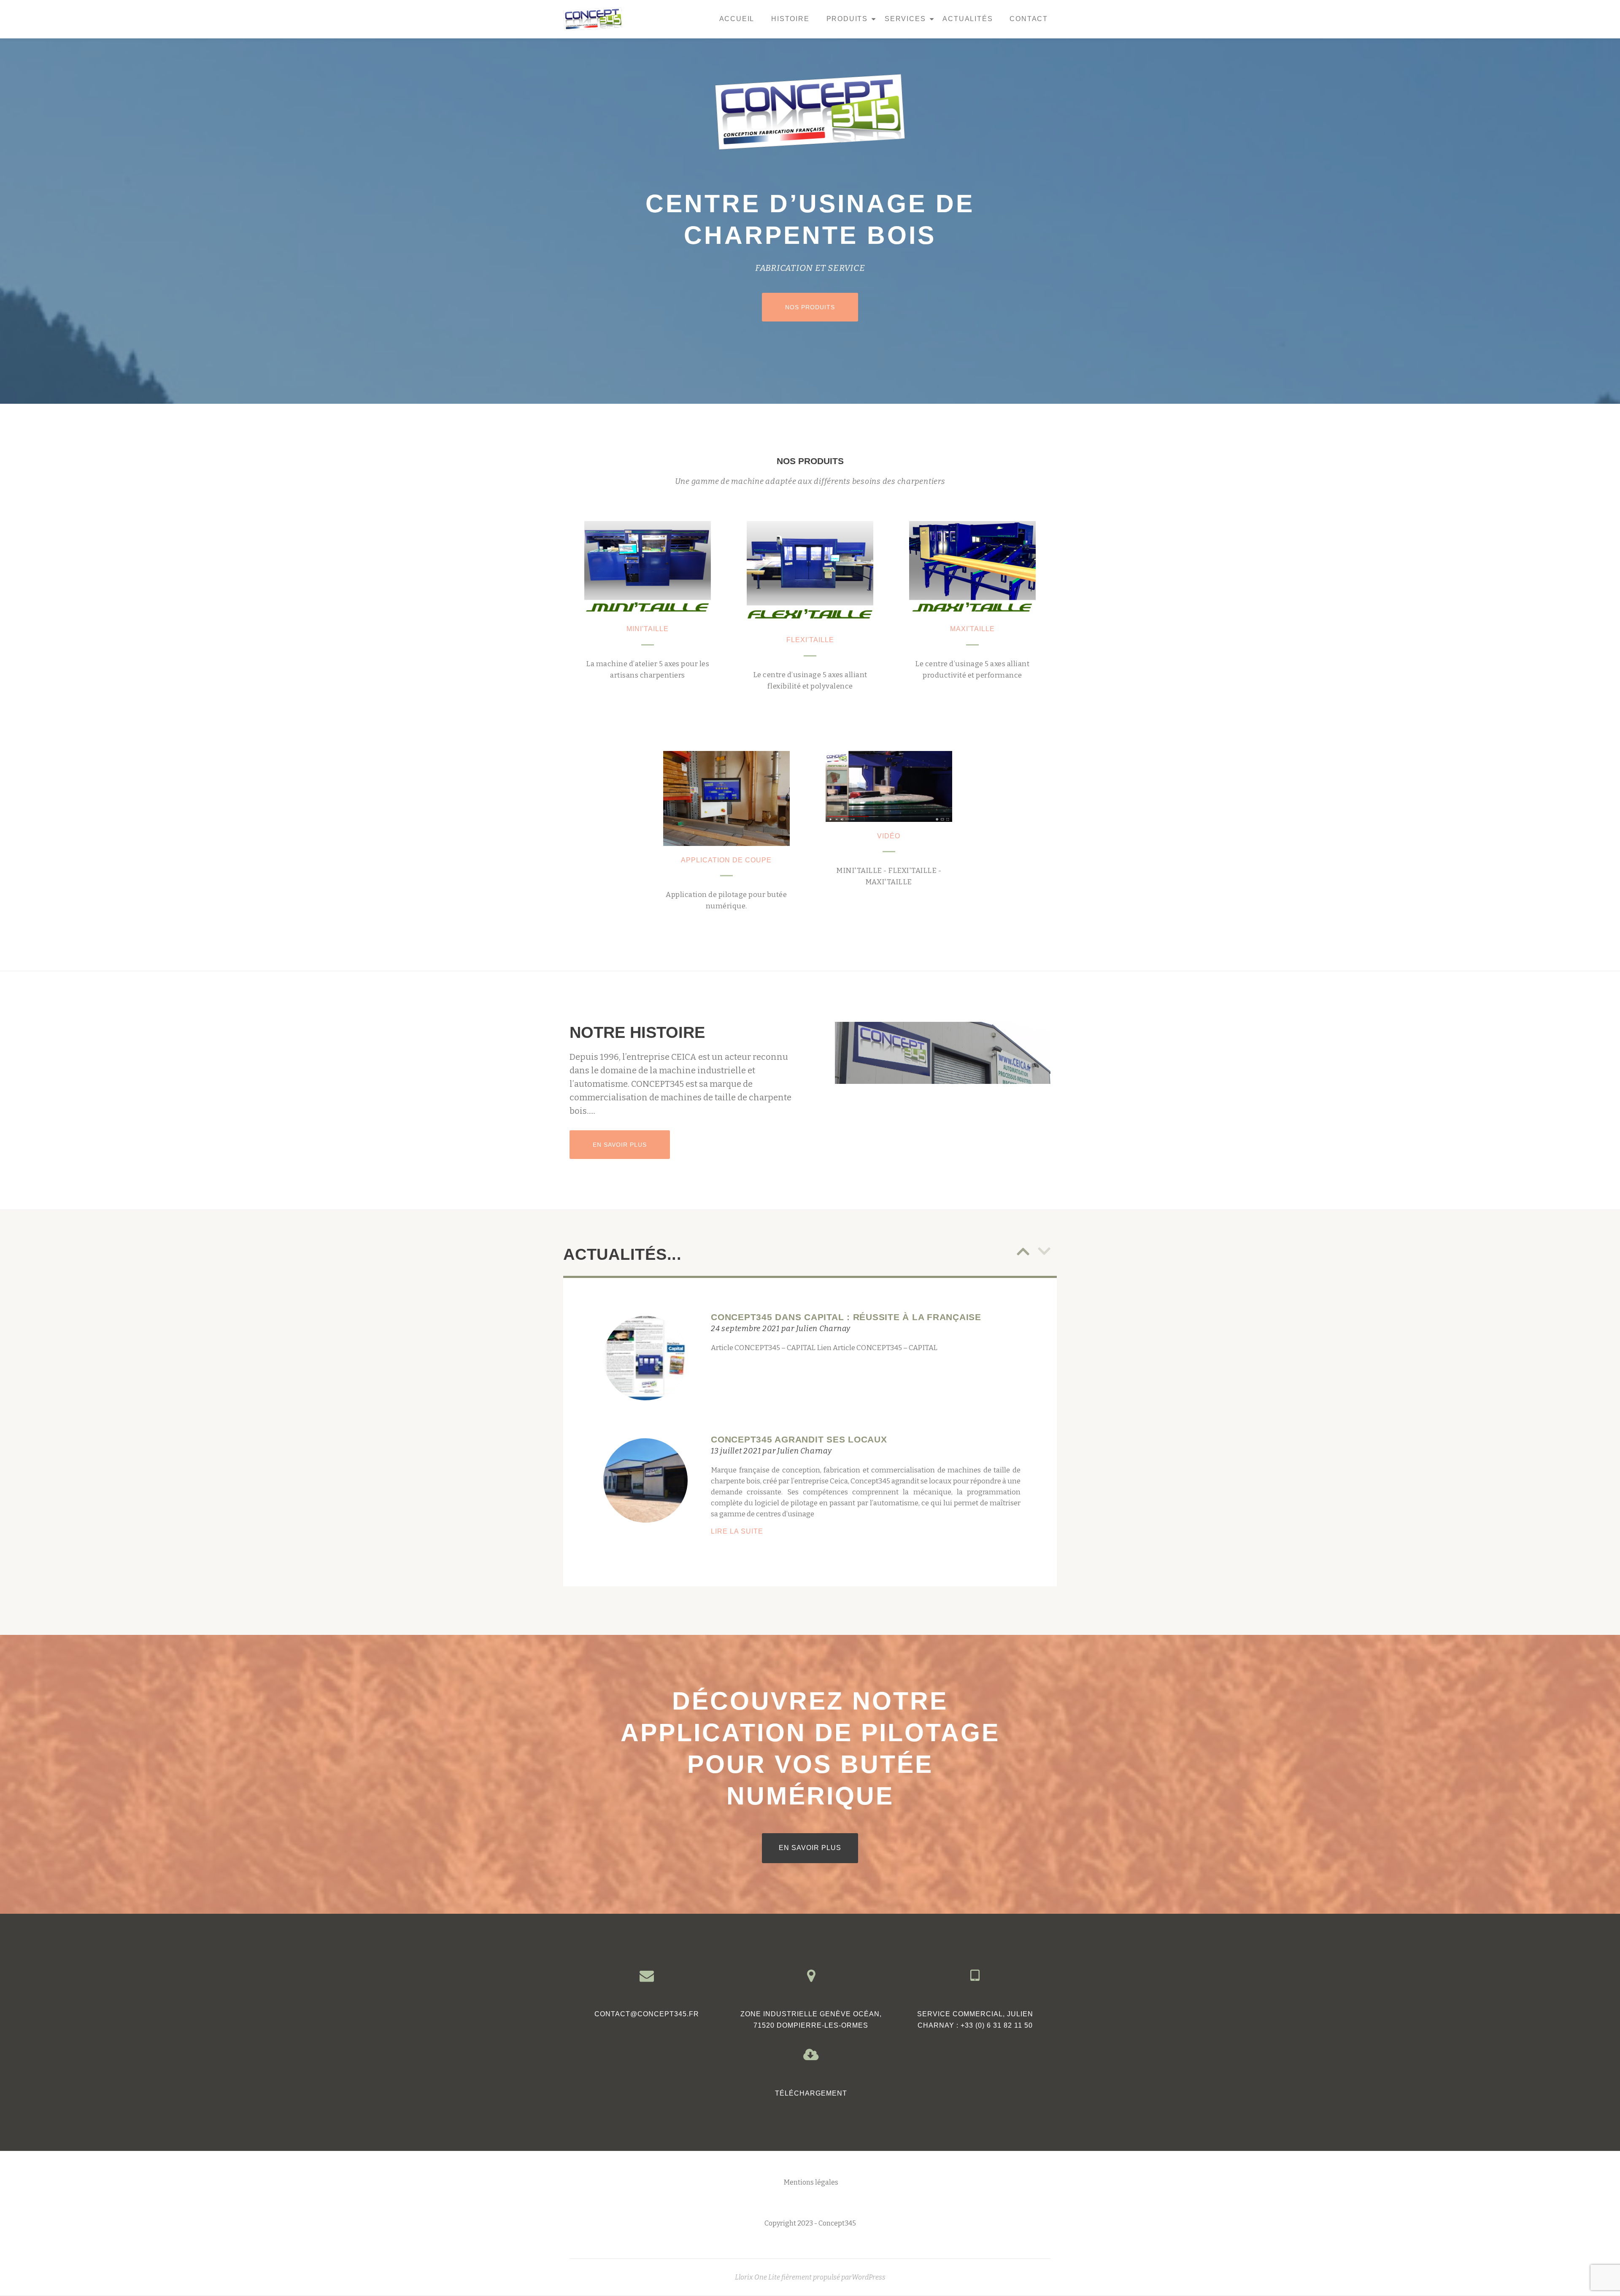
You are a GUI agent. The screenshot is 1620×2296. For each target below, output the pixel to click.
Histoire (790, 19)
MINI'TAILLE (648, 629)
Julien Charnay (823, 1329)
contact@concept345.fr (647, 2014)
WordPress (869, 2277)
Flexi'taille (810, 640)
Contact (1029, 19)
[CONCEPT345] (594, 19)
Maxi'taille (972, 629)
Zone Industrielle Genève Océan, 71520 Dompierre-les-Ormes (811, 2020)
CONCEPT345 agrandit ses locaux (799, 1439)
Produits (847, 19)
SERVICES (905, 19)
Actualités (968, 19)
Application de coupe (726, 860)
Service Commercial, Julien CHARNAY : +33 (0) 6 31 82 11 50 (975, 2020)
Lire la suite (761, 1532)
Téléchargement (811, 2093)
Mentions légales (811, 2182)
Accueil (737, 19)
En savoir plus (631, 1144)
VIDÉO (889, 836)
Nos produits (821, 307)
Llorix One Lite (758, 2277)
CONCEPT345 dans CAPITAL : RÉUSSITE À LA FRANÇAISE (846, 1317)
